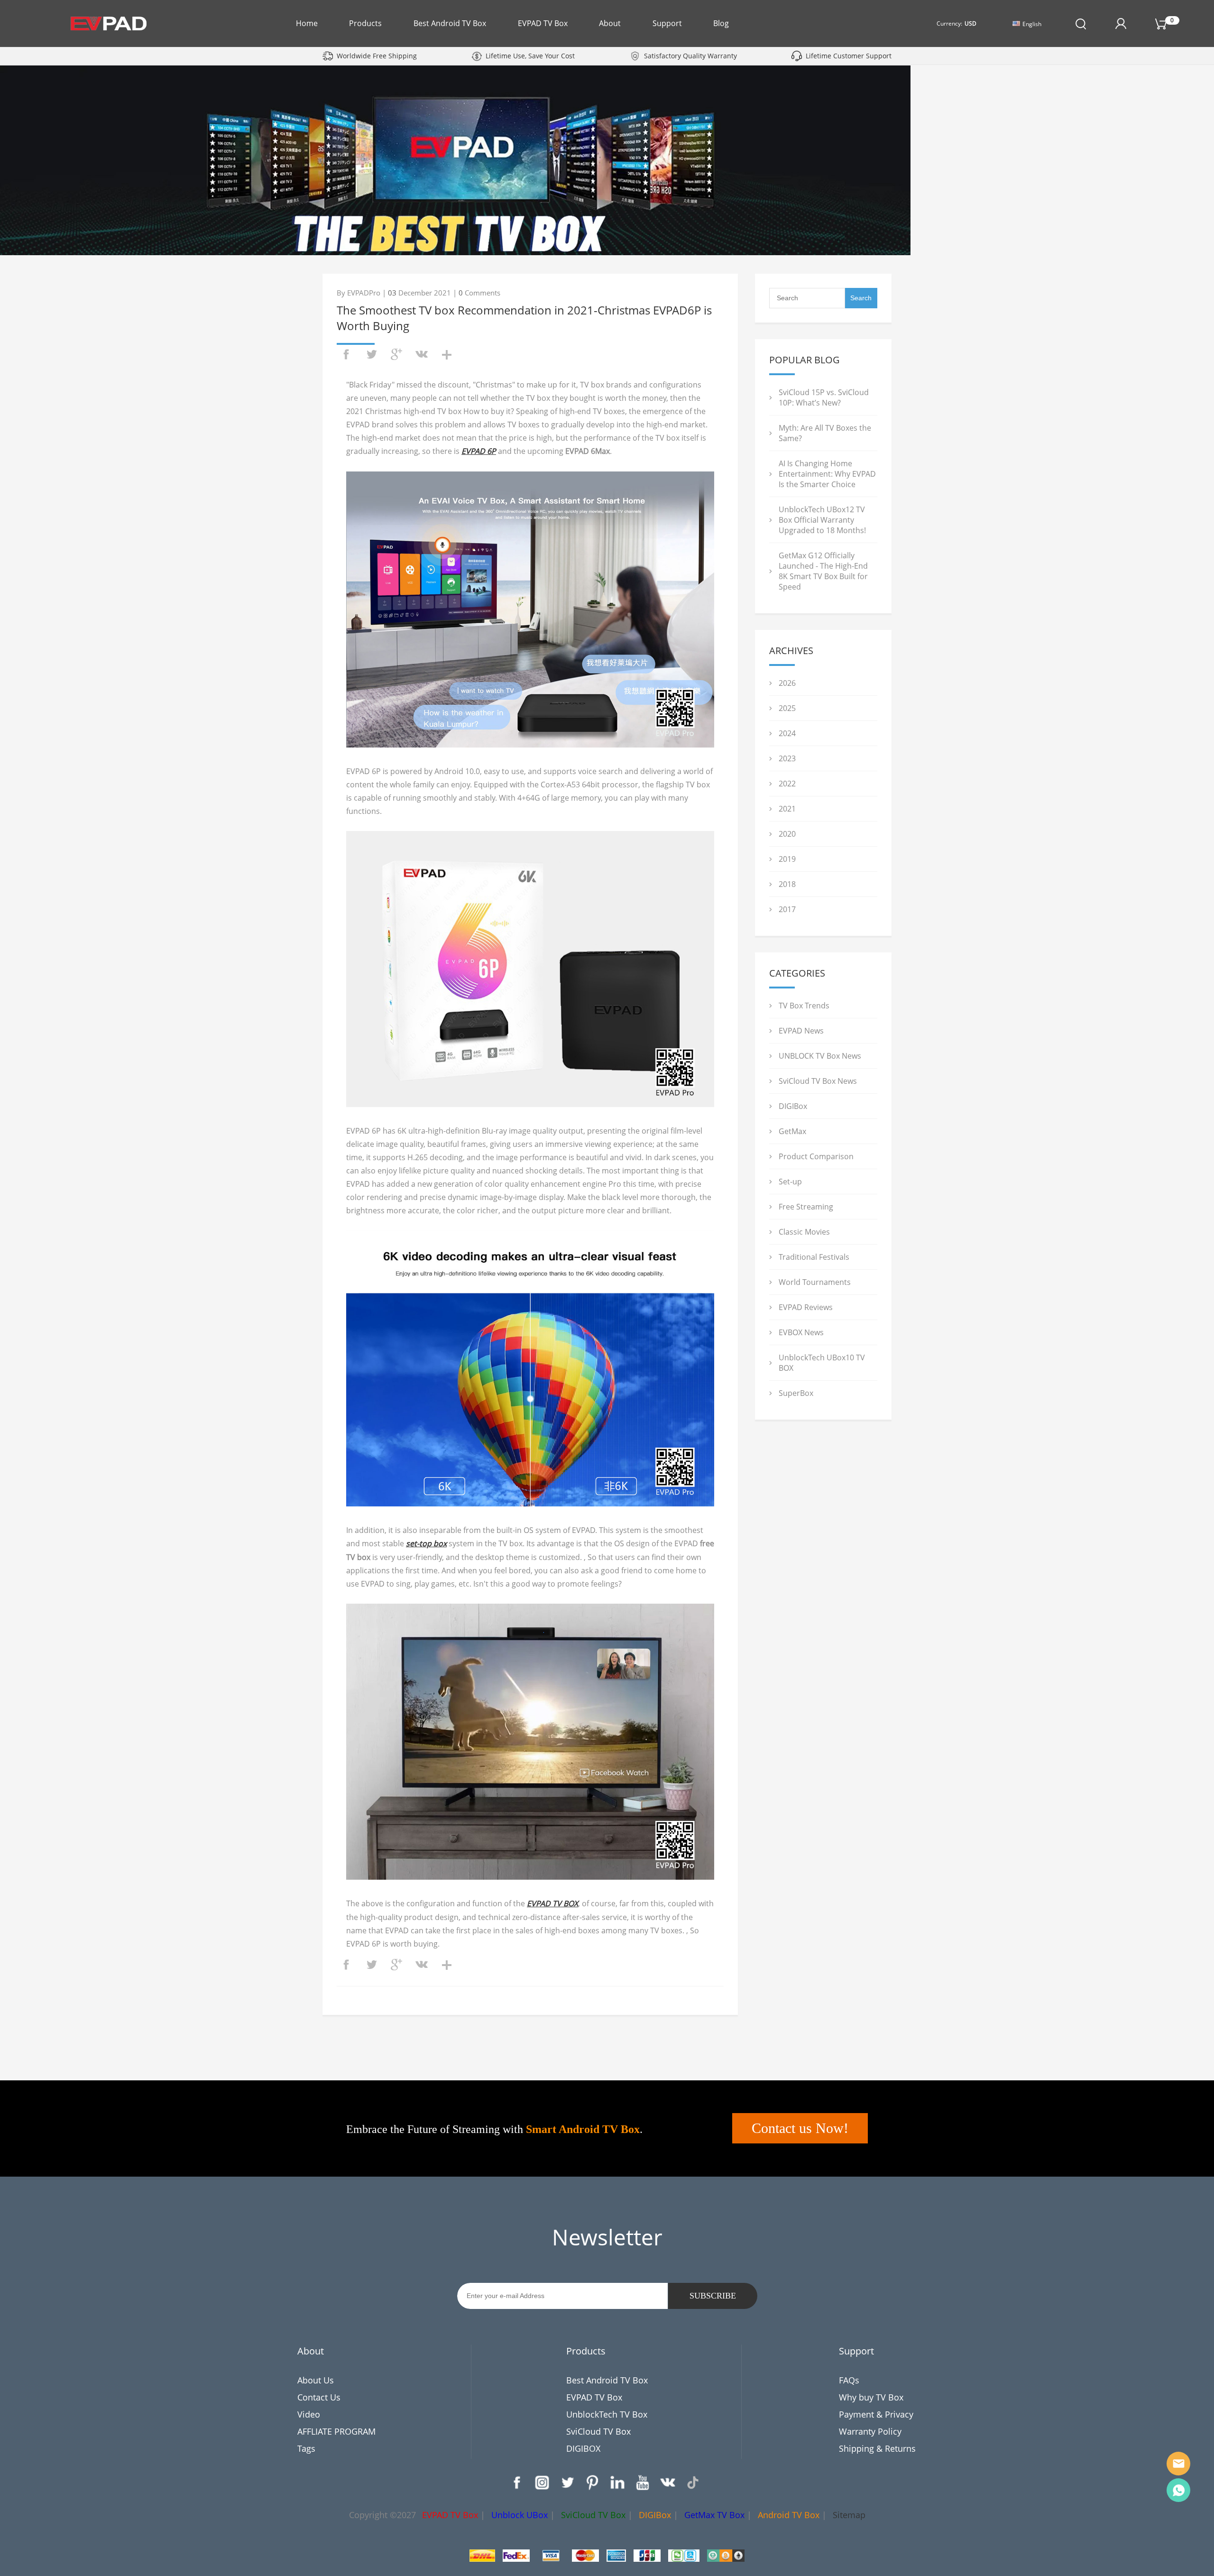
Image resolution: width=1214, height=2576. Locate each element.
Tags (306, 2448)
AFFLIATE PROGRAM (336, 2431)
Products (365, 23)
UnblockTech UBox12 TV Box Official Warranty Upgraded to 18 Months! (822, 520)
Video (309, 2414)
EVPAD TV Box (543, 23)
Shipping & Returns (877, 2448)
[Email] (1178, 2464)
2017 (787, 909)
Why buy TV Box (871, 2397)
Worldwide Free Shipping (377, 56)
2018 (787, 884)
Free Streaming (806, 1207)
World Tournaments (815, 1282)
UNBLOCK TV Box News (820, 1056)
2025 (787, 708)
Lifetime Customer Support (849, 56)
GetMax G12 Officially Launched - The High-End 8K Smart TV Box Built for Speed (823, 571)
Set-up (790, 1182)
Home (307, 23)
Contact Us (319, 2397)
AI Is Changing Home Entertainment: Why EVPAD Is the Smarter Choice (827, 474)
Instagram (542, 2483)
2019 (787, 859)
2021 (787, 809)
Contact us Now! (800, 2128)
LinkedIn (617, 2483)
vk (422, 354)
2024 (787, 733)
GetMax (792, 1131)
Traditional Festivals (814, 1257)
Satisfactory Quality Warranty (690, 56)
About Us (316, 2380)
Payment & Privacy (876, 2414)
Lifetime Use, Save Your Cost (530, 56)
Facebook (517, 2483)
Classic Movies (804, 1232)
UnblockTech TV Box (607, 2414)
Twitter (567, 2483)
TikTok (693, 2483)
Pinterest (592, 2483)
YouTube (643, 2483)
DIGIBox (793, 1106)
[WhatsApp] (1178, 2490)
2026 (787, 683)
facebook (346, 354)
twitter (371, 354)
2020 (787, 834)
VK (668, 2483)
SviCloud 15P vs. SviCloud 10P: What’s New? (824, 397)
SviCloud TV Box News (818, 1081)
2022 (787, 784)
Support (667, 23)
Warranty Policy (870, 2431)
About (610, 23)
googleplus (396, 354)
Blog (721, 23)
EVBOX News (801, 1332)
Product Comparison (816, 1156)
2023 (787, 758)
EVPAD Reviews (806, 1307)
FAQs (849, 2380)
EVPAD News (801, 1031)
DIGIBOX (583, 2448)
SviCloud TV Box (598, 2431)
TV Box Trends (804, 1006)
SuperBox (796, 1393)
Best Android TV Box (450, 23)
